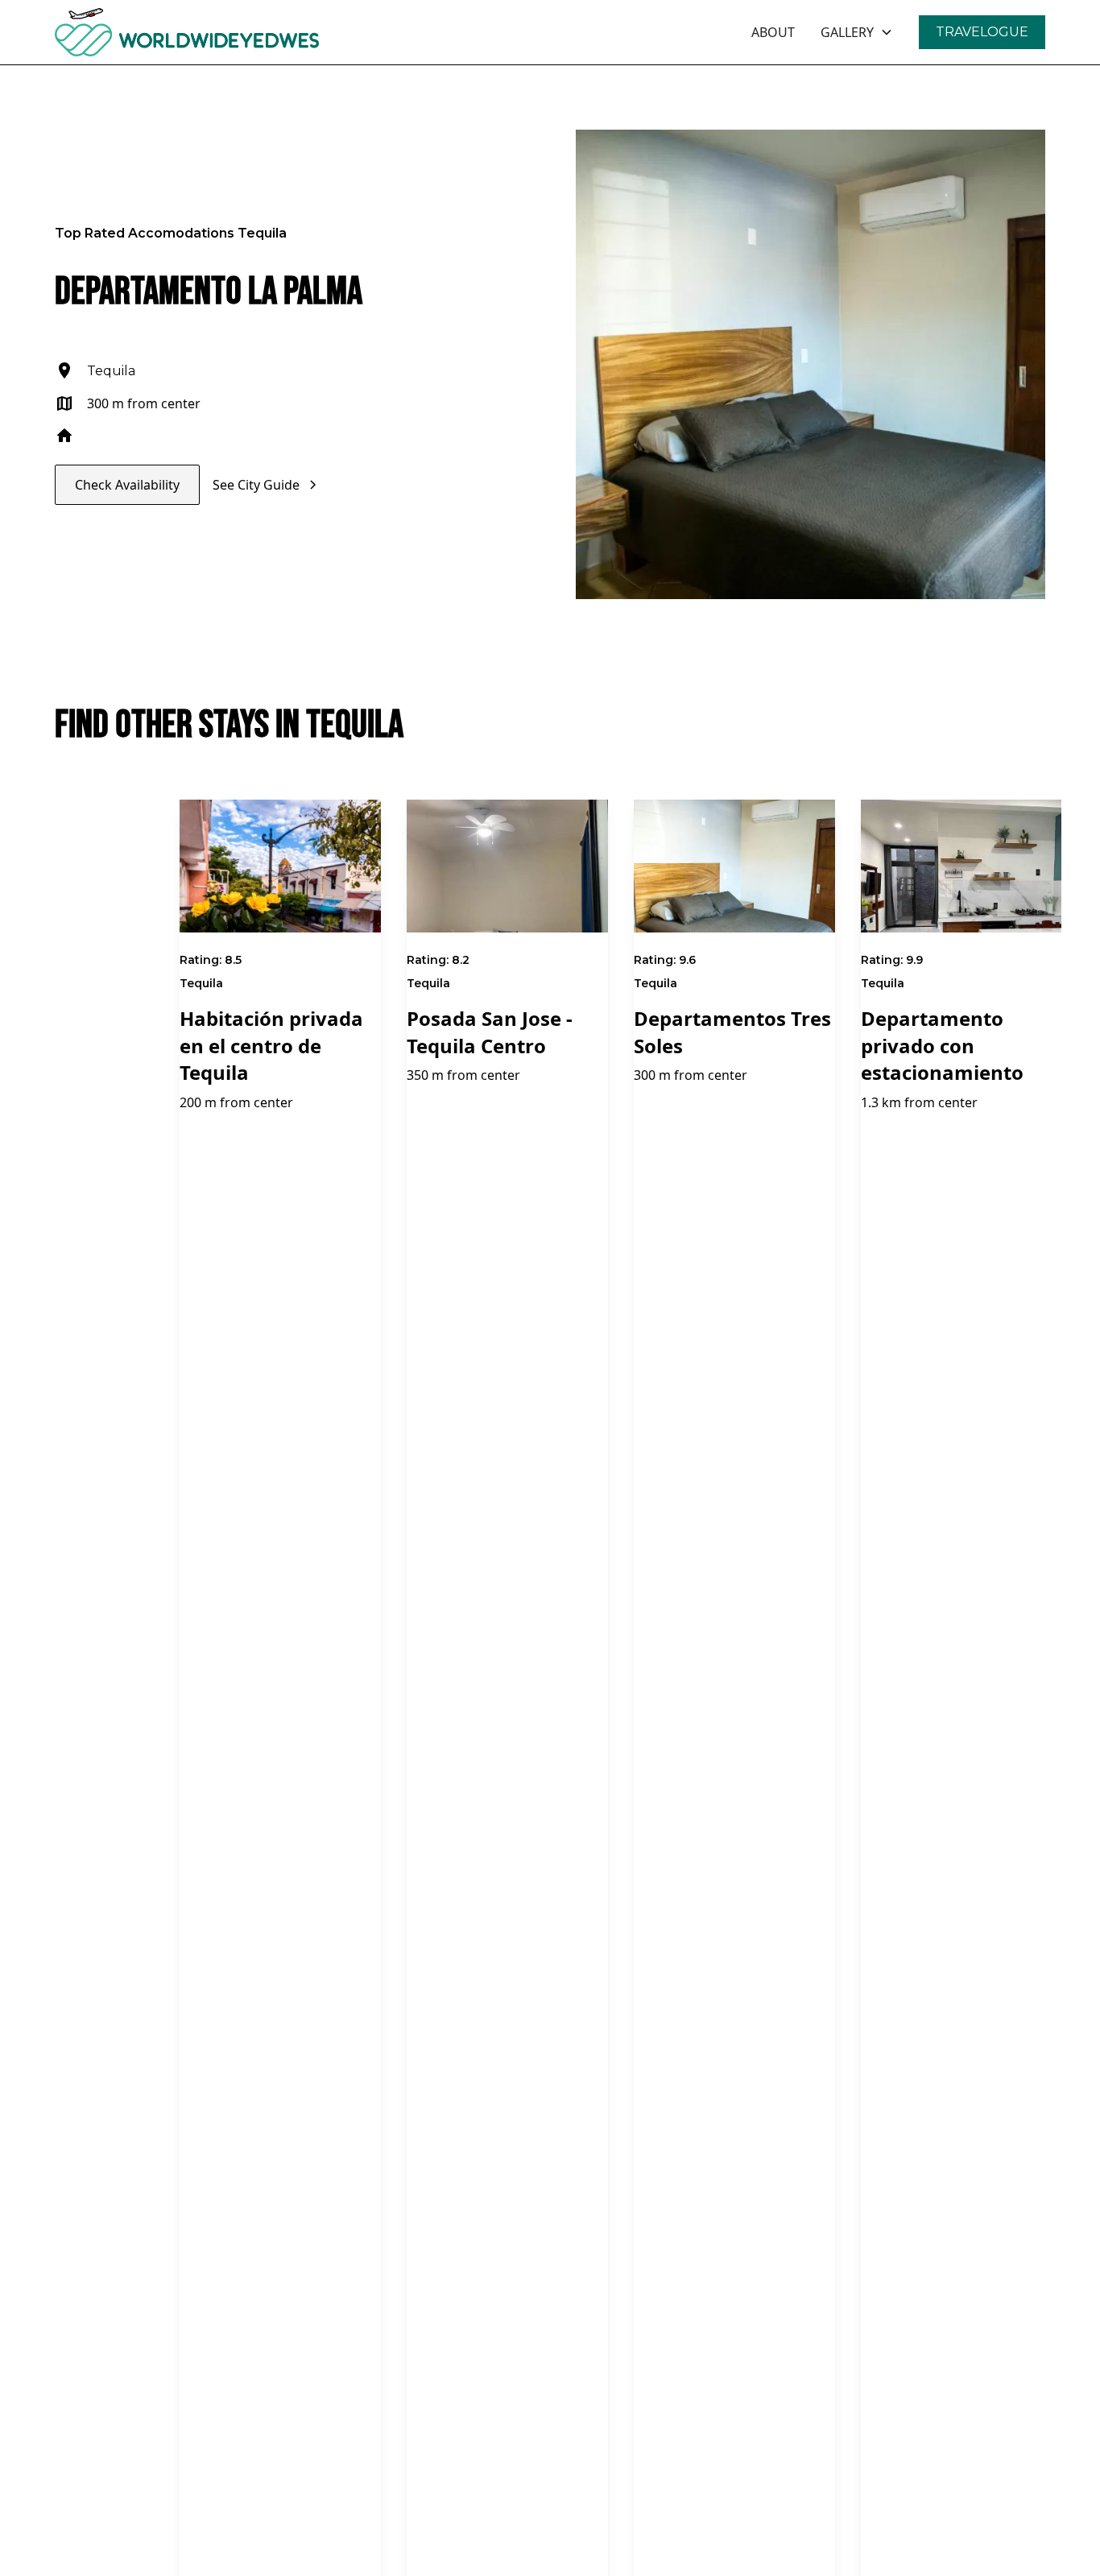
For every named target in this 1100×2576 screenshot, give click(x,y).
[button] (857, 32)
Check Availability (127, 485)
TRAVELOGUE (982, 32)
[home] (231, 32)
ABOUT (773, 32)
